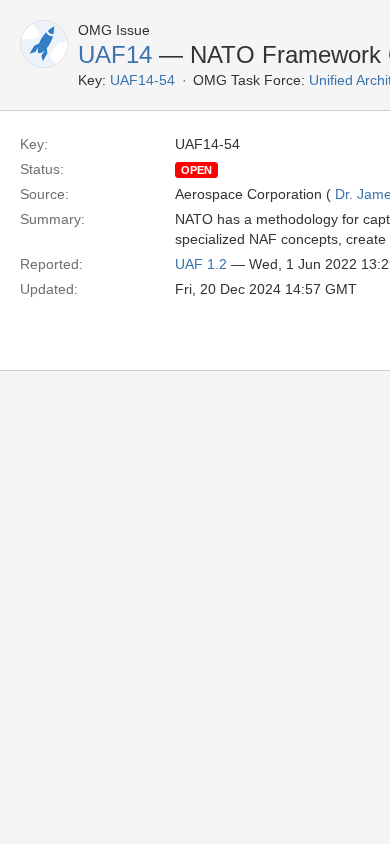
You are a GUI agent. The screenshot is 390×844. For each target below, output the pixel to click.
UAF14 (115, 54)
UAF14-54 (142, 80)
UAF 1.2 (201, 264)
